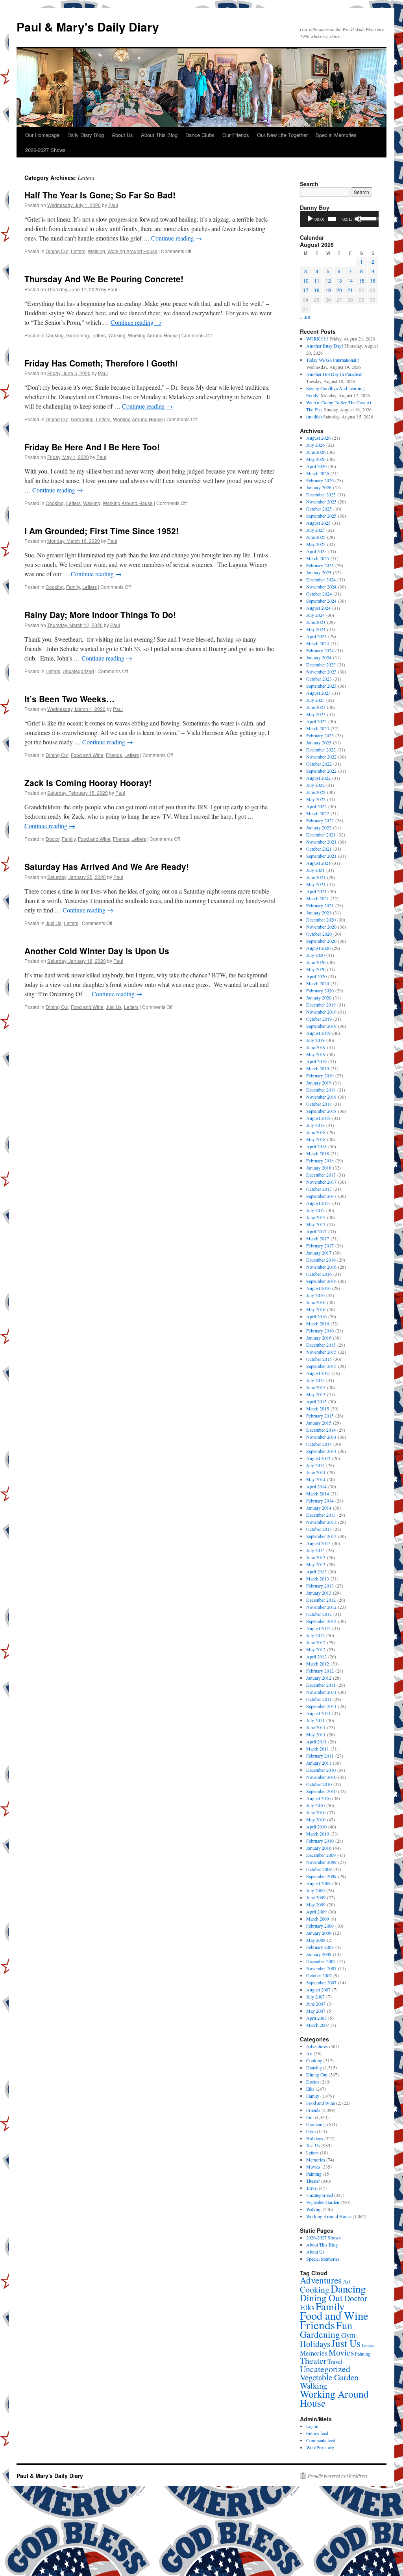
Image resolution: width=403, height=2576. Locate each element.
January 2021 (319, 912)
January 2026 (319, 487)
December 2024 (321, 579)
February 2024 (320, 650)
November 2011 (321, 1692)
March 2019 (318, 1068)
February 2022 (320, 820)
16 (373, 280)
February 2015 (320, 1416)
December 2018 (321, 1090)
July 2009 (315, 1890)
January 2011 (319, 1763)
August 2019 (318, 1033)
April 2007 (316, 2018)
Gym (311, 2131)
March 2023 (318, 728)
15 (362, 280)
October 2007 (319, 1975)
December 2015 (321, 1345)
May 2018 (316, 1139)
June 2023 (316, 707)
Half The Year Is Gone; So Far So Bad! (100, 195)
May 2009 (316, 1904)
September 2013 (321, 1536)
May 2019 (316, 1054)
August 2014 (318, 1458)
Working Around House (132, 251)
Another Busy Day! (325, 346)
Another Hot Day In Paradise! (334, 374)
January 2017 (319, 1253)
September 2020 (321, 941)
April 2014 (316, 1486)
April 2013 (316, 1571)
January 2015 (319, 1423)
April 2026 (316, 466)
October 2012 (319, 1614)
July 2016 (315, 1295)
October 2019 (319, 1019)
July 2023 (315, 700)
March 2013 (318, 1579)
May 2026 (316, 459)
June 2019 (316, 1047)
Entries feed (317, 2433)
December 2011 (321, 1685)
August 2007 (318, 1989)
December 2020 (321, 920)
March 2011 (318, 1749)
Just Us (54, 923)
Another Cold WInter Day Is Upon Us (97, 951)
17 (306, 290)
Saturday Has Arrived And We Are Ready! (107, 866)
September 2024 (321, 601)
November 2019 (321, 1012)
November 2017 (321, 1182)
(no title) (314, 416)
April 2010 (316, 1827)
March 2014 (318, 1493)
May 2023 (316, 714)
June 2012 (316, 1642)
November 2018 (321, 1097)
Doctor (53, 839)
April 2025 (316, 551)
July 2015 (315, 1380)
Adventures (317, 2046)
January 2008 (319, 1954)
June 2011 (316, 1727)
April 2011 (316, 1741)
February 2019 (320, 1075)
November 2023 (321, 672)
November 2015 (321, 1352)
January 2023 (319, 742)
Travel (312, 2188)
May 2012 (316, 1649)
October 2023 (319, 679)
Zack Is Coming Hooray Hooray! (88, 783)
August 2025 (318, 523)
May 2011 (316, 1734)
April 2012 (316, 1656)
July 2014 (315, 1465)
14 (350, 280)
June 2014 (316, 1472)
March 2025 (318, 558)
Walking (96, 251)
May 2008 (316, 1940)
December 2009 (321, 1855)
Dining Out (57, 251)
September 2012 (321, 1621)
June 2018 (316, 1132)
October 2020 (319, 934)
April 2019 (316, 1061)
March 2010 (318, 1834)
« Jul (305, 317)
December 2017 (321, 1175)
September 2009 (321, 1876)
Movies (313, 2167)
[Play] (310, 219)
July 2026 (315, 445)
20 (339, 290)
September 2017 (321, 1196)
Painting (314, 2174)
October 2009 (319, 1869)
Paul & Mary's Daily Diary (88, 27)
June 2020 (316, 962)
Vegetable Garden (323, 2202)
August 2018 (318, 1118)
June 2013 (316, 1557)
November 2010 (321, 1777)
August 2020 (318, 948)
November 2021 (321, 842)
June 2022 (316, 792)
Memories (316, 2160)
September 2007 (321, 1982)
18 (317, 290)
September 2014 (321, 1451)
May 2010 (316, 1819)
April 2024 (316, 636)
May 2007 (316, 2011)
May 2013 (316, 1564)
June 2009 (316, 1897)
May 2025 (316, 544)
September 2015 (321, 1366)
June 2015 (316, 1387)
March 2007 (318, 2025)
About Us (122, 135)
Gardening (78, 335)
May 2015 (316, 1394)
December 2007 (321, 1961)
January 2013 (319, 1593)
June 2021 (316, 877)
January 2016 (319, 1338)
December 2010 (321, 1770)
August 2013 (318, 1543)
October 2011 (319, 1699)
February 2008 (320, 1947)
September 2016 (321, 1281)
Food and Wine (87, 755)
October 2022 (319, 764)
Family (73, 587)
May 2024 (316, 629)
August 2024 (318, 608)
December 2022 (321, 749)
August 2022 (318, 778)
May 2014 (316, 1479)
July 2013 (315, 1550)
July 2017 (315, 1210)
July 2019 (315, 1040)
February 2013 (320, 1586)
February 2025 (320, 565)
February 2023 (320, 735)
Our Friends (236, 135)
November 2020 (321, 927)
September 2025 (321, 516)
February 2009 (320, 1926)
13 (339, 280)
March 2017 (318, 1238)
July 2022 (315, 785)
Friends (114, 755)
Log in (312, 2426)
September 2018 (321, 1111)
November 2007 (321, 1968)
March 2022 (318, 813)
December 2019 (321, 1005)
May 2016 (316, 1309)
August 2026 (318, 438)
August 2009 (318, 1883)
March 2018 (318, 1153)
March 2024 (318, 643)
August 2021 (318, 863)
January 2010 (319, 1848)
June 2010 (316, 1812)
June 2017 (316, 1217)
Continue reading (177, 238)
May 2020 (316, 969)
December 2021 (321, 835)
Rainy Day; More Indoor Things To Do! (100, 614)
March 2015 (318, 1408)
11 (317, 280)
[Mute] (358, 219)
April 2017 (316, 1231)
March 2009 (318, 1919)
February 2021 (320, 905)
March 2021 (318, 898)
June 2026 (316, 452)
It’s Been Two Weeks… (69, 699)
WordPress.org (320, 2447)
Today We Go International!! (333, 360)
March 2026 (318, 473)
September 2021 (321, 856)
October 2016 (319, 1274)
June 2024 (316, 622)
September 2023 (321, 686)
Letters (78, 251)
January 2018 (319, 1168)
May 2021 (316, 884)
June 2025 (316, 537)
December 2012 (321, 1600)
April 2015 (316, 1401)
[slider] (332, 219)
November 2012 (321, 1607)
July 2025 (315, 530)
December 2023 (321, 664)
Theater (313, 2181)
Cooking (55, 335)
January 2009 (319, 1933)
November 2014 (321, 1437)
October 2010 (319, 1784)
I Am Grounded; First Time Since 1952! (102, 531)
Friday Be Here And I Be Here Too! (92, 447)
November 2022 (321, 757)
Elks (310, 2089)
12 (328, 280)
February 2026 (320, 480)
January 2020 (319, 997)
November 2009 (321, 1862)
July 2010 (315, 1805)
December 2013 (321, 1515)
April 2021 (316, 891)
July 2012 (315, 1635)
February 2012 (320, 1671)
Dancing (314, 2067)
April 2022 (316, 806)
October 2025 (319, 509)
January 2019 (319, 1083)
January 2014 (319, 1508)
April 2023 (316, 721)
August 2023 (318, 693)
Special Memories (336, 135)
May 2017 (316, 1224)
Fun (310, 2117)
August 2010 (318, 1798)
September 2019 (321, 1026)
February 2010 (320, 1841)
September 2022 (321, 771)
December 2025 (321, 494)
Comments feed (321, 2440)
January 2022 (319, 827)
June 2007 (316, 2004)
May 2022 (316, 799)
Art (309, 2053)
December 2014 (321, 1430)
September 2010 (321, 1791)
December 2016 (321, 1260)
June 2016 (316, 1302)
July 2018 (315, 1125)
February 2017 (320, 1245)
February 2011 (320, 1756)
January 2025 (319, 572)
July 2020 (315, 955)
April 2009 (316, 1912)
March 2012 (318, 1664)
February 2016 (320, 1331)
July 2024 (315, 615)
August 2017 (318, 1203)
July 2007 (315, 1997)
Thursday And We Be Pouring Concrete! (104, 279)
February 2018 (320, 1160)
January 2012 (319, 1678)
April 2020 (316, 976)
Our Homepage (42, 135)
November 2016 (321, 1267)
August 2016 (318, 1288)
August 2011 (318, 1713)
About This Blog (159, 135)
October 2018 (319, 1104)
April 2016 (316, 1316)
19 (328, 290)
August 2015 (318, 1373)
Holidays (315, 2138)
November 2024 (321, 587)
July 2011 (315, 1720)
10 (306, 280)
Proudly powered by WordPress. (338, 2476)
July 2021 (315, 870)
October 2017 (319, 1189)
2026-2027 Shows (45, 150)
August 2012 (318, 1628)
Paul (113, 205)
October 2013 (319, 1529)
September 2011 (321, 1706)
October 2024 (319, 594)
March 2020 (318, 983)
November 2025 (321, 502)
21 (350, 290)
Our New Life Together (282, 135)
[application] (339, 219)
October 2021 (319, 849)
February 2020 (320, 990)
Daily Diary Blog (86, 135)
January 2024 (319, 657)
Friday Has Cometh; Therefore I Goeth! (101, 363)
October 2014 (319, 1444)
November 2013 (321, 1522)
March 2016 (318, 1323)
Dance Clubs (200, 135)
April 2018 (316, 1146)
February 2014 (320, 1501)
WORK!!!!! (317, 339)
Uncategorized (78, 671)
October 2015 (319, 1359)
